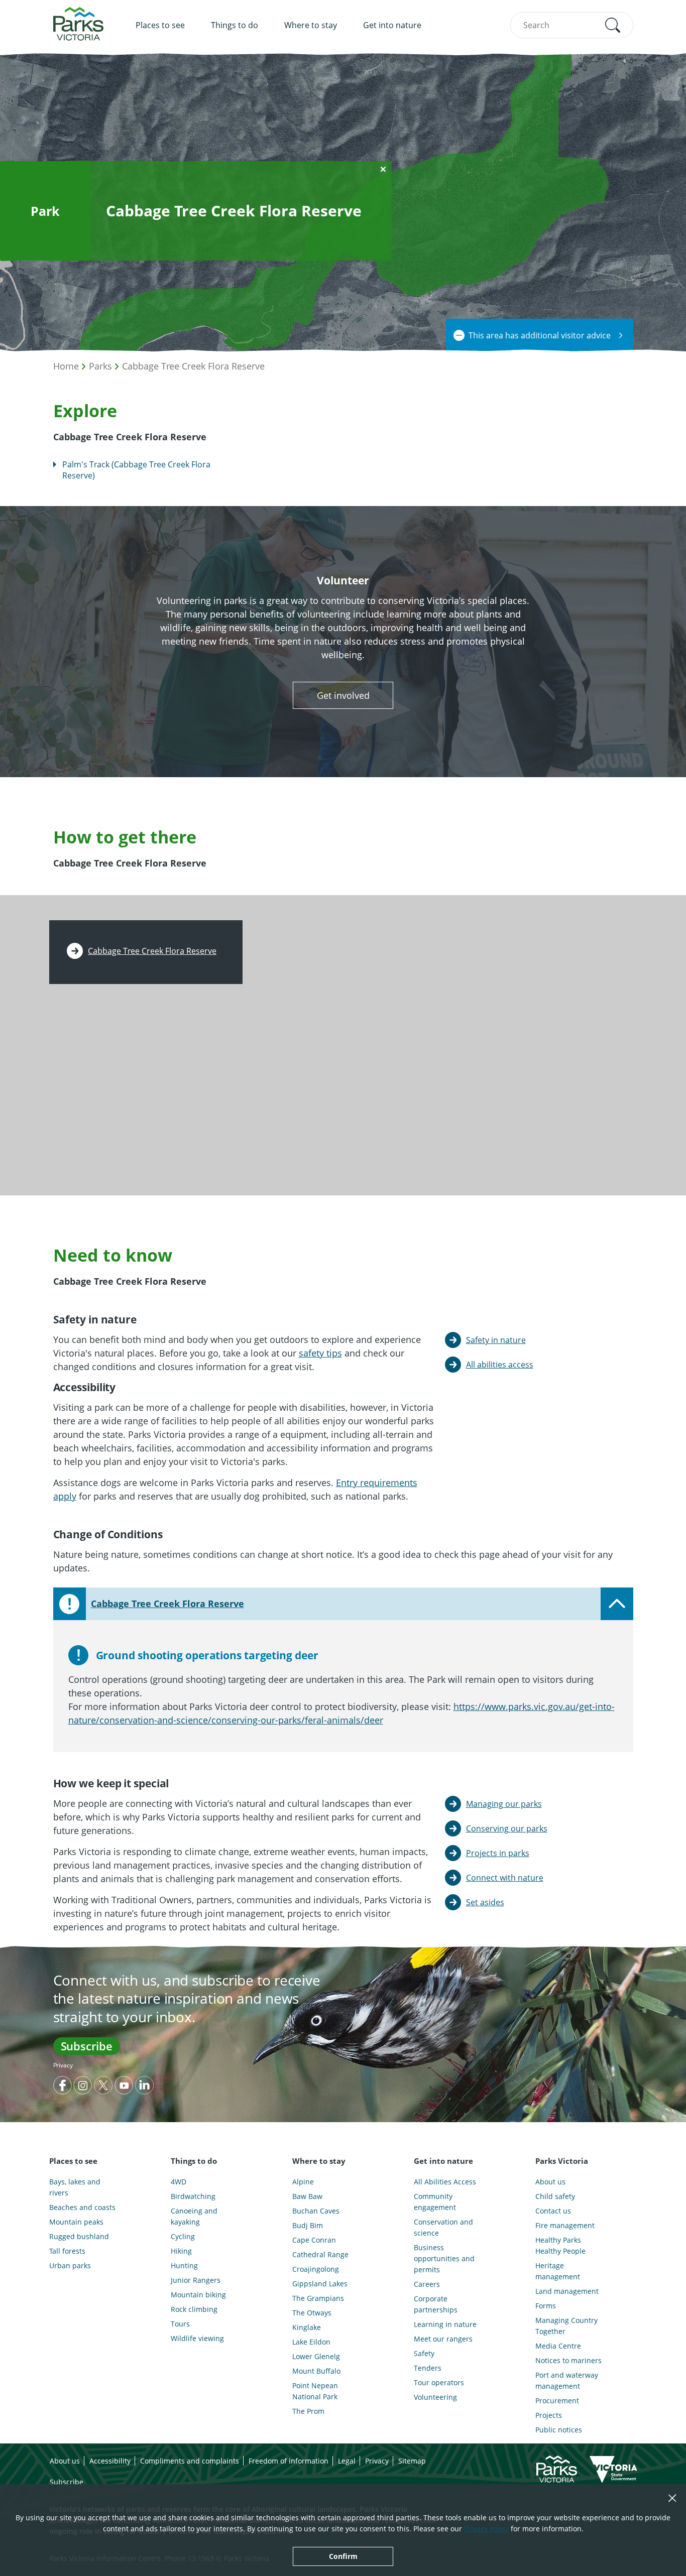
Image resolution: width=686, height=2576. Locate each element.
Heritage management (558, 2271)
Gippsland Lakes (320, 2284)
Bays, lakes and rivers (75, 2187)
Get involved (343, 695)
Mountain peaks (76, 2222)
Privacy (63, 2065)
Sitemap (412, 2461)
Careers (427, 2284)
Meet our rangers (443, 2339)
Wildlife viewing (197, 2338)
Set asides (485, 1902)
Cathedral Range (320, 2254)
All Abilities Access (445, 2182)
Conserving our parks (507, 1828)
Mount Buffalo (316, 2371)
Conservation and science (443, 2227)
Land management (567, 2291)
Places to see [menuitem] (160, 25)
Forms (546, 2306)
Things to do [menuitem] (235, 25)
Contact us (553, 2211)
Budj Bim (308, 2225)
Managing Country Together (566, 2326)
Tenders (428, 2368)
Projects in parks (498, 1853)
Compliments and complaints (190, 2461)
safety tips (320, 1353)
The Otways (312, 2313)
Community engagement (435, 2202)
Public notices (559, 2430)
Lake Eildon (311, 2342)
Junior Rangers (196, 2280)
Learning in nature (445, 2324)
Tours (180, 2324)
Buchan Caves (316, 2211)
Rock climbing (194, 2309)
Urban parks (70, 2265)
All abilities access (500, 1365)
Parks (100, 366)
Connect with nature (505, 1878)
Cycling (183, 2236)
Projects (549, 2415)
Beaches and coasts (82, 2207)
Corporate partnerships (436, 2304)
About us (550, 2182)
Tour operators (439, 2382)
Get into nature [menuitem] (392, 25)
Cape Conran (314, 2240)
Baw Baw (307, 2196)
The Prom (308, 2411)
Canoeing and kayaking (194, 2216)
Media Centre (558, 2346)
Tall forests (67, 2251)
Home (66, 366)
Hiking (181, 2251)
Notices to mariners (568, 2360)
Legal (347, 2461)
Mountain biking (198, 2295)
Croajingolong (316, 2269)
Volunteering (435, 2397)
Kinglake (307, 2327)
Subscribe (87, 2046)
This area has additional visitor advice (540, 335)
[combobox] (572, 25)
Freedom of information (289, 2461)
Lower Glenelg (316, 2356)
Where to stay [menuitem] (311, 25)
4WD (179, 2182)
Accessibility (110, 2461)
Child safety (555, 2196)
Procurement (557, 2401)
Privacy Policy (486, 2529)
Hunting (184, 2265)
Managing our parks (504, 1804)
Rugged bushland (79, 2236)
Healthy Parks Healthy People (560, 2245)
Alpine (303, 2182)
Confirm (343, 2556)
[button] (613, 25)
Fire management (565, 2225)
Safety (424, 2353)
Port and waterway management (567, 2380)
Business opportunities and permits (444, 2258)
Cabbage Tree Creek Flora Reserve (193, 366)
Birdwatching (193, 2196)
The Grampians (318, 2298)
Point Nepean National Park (315, 2391)
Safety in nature (496, 1340)
